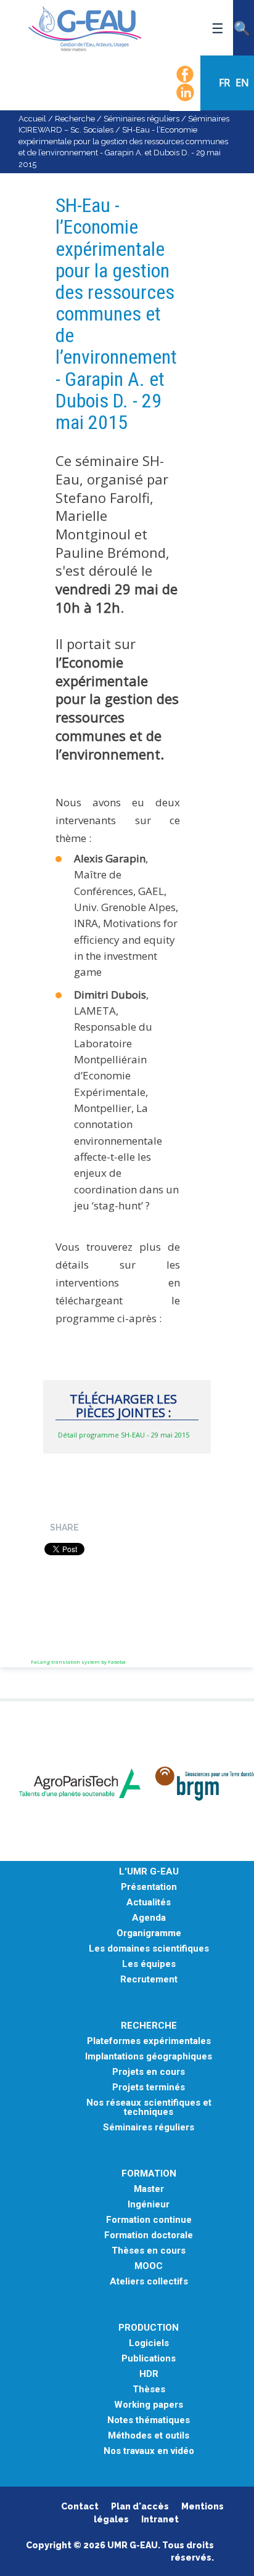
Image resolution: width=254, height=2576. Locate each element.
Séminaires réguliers (141, 119)
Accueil (32, 119)
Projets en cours (149, 2072)
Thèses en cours (149, 2251)
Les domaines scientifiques (149, 1949)
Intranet (160, 2519)
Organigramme (149, 1933)
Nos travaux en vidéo (149, 2451)
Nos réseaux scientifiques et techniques (149, 2108)
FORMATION (149, 2174)
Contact (80, 2506)
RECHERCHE (149, 2026)
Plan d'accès (140, 2506)
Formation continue (149, 2220)
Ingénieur (149, 2205)
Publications (149, 2359)
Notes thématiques (149, 2420)
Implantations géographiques (149, 2057)
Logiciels (149, 2343)
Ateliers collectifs (149, 2282)
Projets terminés (149, 2087)
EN (242, 83)
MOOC (149, 2266)
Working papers (149, 2405)
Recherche (75, 119)
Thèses (149, 2390)
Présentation (149, 1887)
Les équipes (149, 1964)
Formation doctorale (149, 2235)
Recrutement (149, 1980)
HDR (149, 2374)
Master (149, 2189)
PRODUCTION (149, 2328)
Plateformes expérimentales (149, 2041)
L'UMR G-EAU (149, 1872)
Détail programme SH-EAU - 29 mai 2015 (124, 1435)
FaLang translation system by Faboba (78, 1662)
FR (226, 83)
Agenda (149, 1918)
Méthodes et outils (149, 2436)
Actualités (149, 1903)
